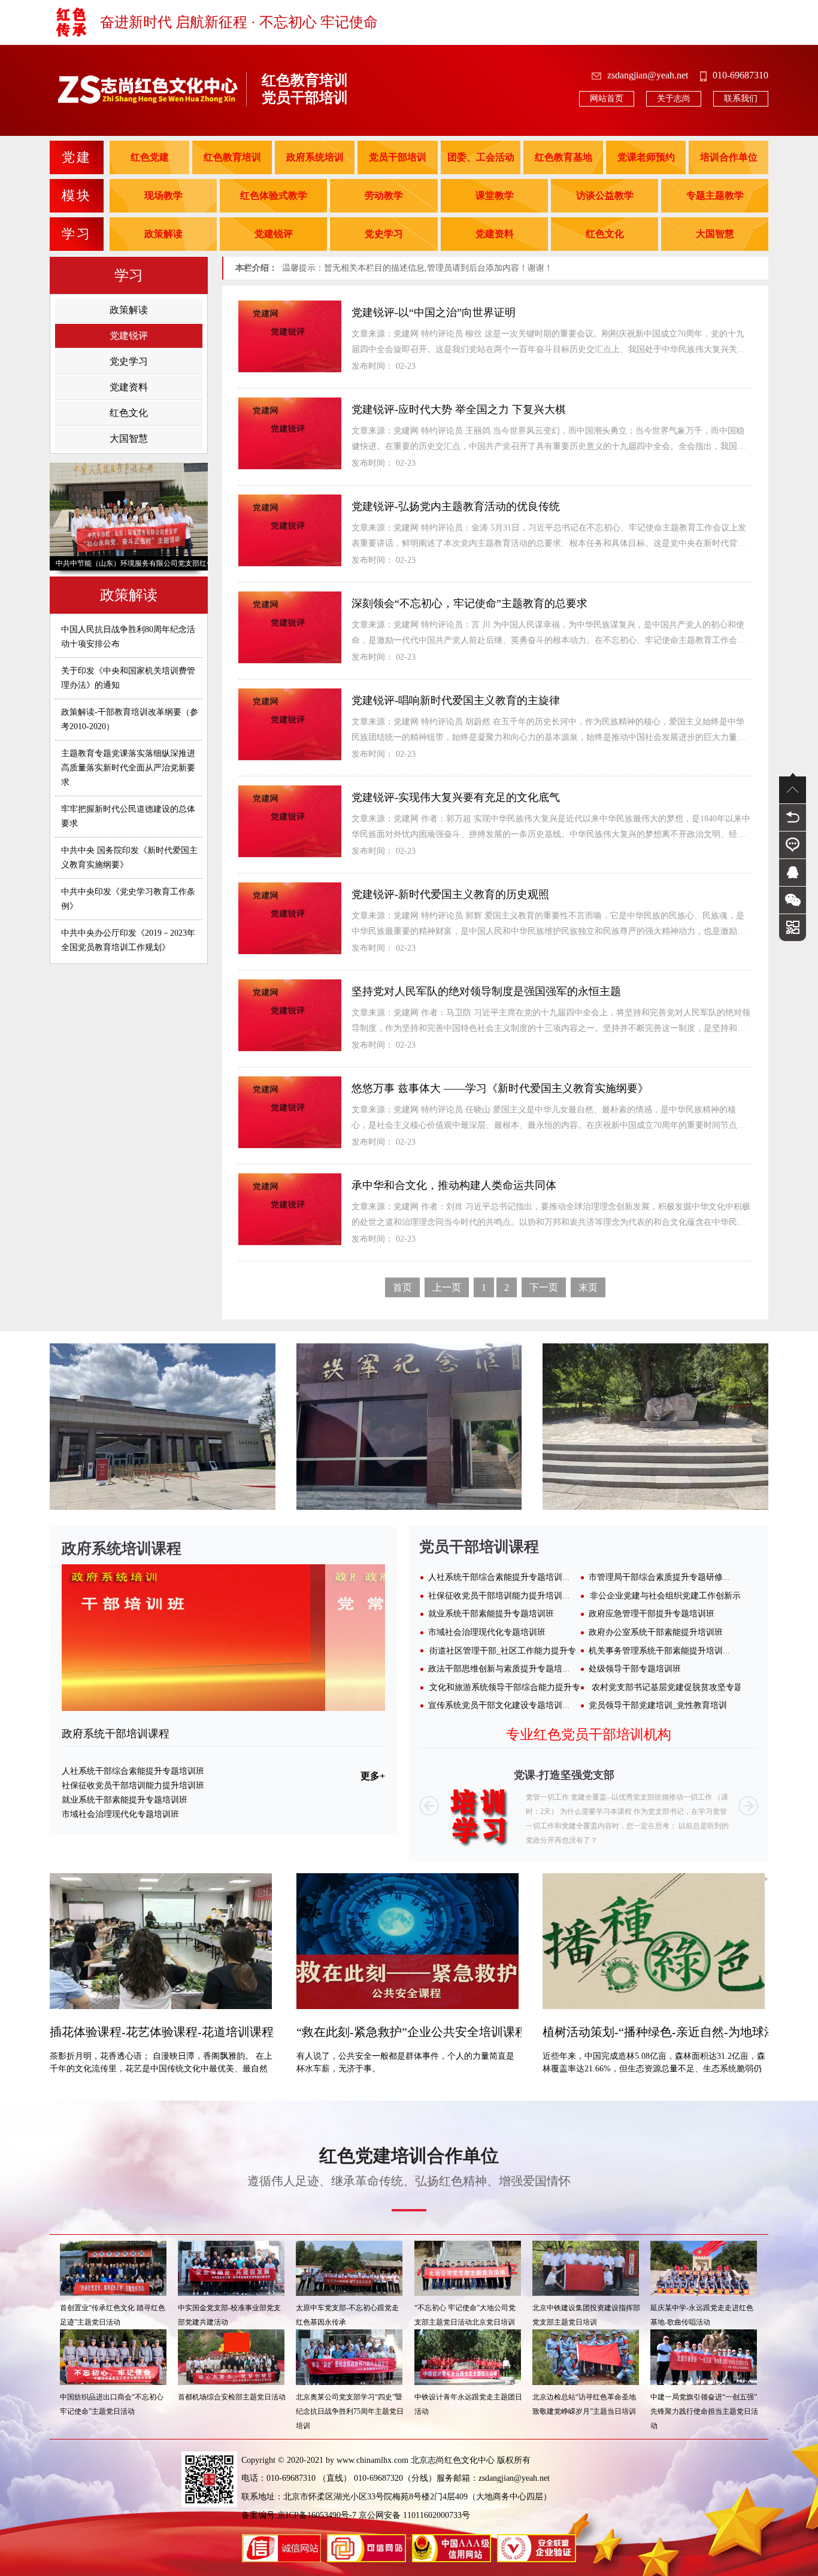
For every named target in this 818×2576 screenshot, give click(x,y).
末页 (588, 1287)
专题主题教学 (715, 195)
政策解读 (163, 234)
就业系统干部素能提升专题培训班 (125, 1800)
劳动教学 (384, 195)
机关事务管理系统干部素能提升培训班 (660, 1651)
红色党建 (150, 157)
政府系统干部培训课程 (116, 1734)
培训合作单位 (729, 157)
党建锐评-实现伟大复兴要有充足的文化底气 (456, 797)
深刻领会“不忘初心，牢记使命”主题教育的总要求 (469, 603)
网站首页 (607, 98)
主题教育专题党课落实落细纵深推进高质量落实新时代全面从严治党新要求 (128, 768)
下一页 (544, 1287)
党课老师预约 (646, 157)
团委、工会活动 (481, 157)
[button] (429, 1806)
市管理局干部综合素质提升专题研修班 (660, 1577)
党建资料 (495, 234)
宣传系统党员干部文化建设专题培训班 (499, 1705)
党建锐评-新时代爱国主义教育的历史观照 (450, 894)
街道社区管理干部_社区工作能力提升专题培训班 (519, 1651)
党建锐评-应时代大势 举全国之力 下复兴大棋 (459, 409)
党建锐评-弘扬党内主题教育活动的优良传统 (456, 506)
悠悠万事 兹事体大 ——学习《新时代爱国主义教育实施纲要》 (500, 1088)
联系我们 (741, 98)
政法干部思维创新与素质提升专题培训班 (504, 1669)
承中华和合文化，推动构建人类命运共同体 (454, 1185)
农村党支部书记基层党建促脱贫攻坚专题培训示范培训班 (696, 1687)
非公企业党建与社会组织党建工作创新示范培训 (678, 1596)
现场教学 (163, 195)
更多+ (373, 1776)
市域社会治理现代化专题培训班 (120, 1814)
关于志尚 (674, 98)
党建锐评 (274, 234)
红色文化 (605, 234)
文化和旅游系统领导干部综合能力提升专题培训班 (522, 1687)
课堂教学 (495, 195)
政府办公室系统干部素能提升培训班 (656, 1632)
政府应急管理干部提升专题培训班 (652, 1614)
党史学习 (384, 234)
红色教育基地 (563, 157)
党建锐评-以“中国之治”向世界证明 (434, 312)
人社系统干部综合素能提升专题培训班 (133, 1771)
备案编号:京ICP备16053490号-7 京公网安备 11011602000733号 (356, 2515)
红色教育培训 (232, 157)
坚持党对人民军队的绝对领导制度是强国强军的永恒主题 (486, 991)
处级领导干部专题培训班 (635, 1669)
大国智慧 (715, 234)
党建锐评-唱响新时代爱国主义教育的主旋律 (456, 700)
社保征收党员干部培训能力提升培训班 (133, 1785)
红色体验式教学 (274, 195)
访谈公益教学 (605, 195)
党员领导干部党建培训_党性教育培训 (658, 1705)
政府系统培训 (315, 157)
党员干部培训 (398, 157)
